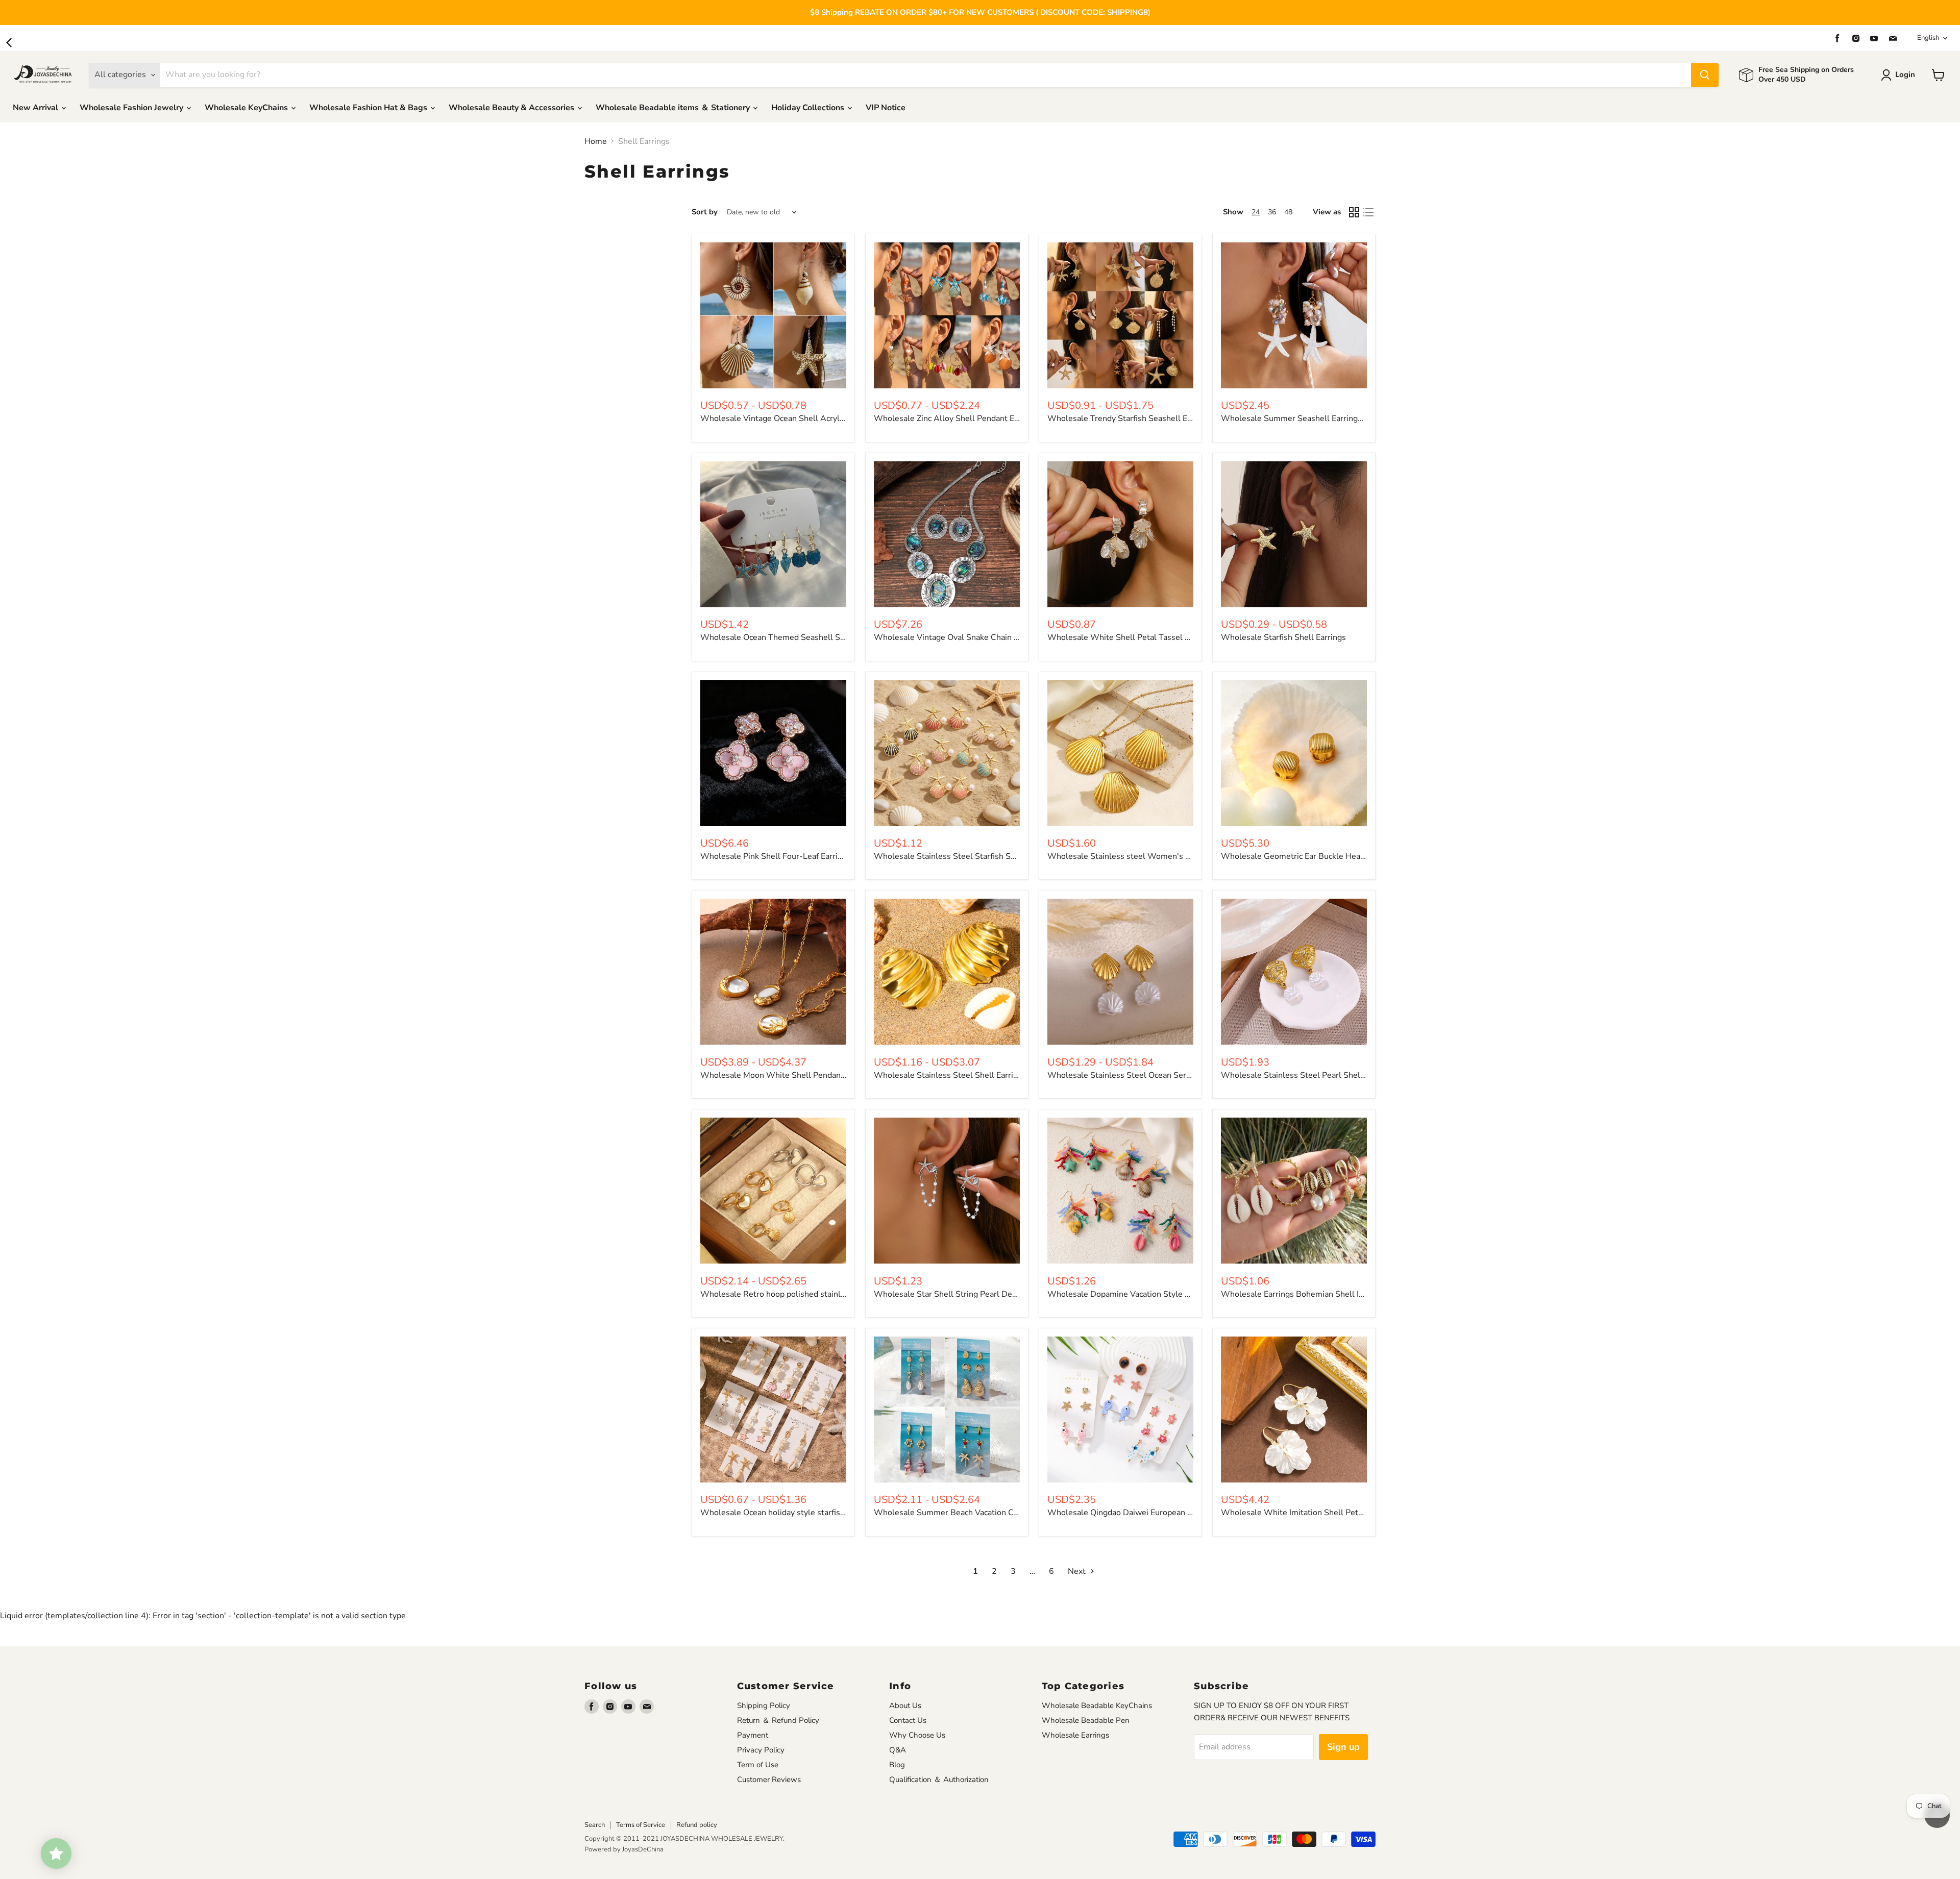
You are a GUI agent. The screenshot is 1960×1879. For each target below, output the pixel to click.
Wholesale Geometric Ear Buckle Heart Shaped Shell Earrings (1335, 856)
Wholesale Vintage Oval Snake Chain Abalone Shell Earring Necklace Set (1009, 637)
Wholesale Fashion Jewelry (132, 108)
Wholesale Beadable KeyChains (1097, 1705)
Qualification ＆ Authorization (939, 1779)
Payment (753, 1735)
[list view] (1368, 212)
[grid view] (1354, 212)
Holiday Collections (809, 108)
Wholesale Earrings (1075, 1735)
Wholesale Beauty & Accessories (512, 108)
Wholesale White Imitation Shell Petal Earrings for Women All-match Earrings (1367, 1513)
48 (1288, 212)
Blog (897, 1765)
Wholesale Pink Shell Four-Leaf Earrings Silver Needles (804, 856)
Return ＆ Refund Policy (778, 1720)
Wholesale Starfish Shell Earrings (1283, 637)
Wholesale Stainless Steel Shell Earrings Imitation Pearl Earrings (994, 1075)
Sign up (1343, 1747)
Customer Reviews (769, 1779)
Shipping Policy (764, 1705)
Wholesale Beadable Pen (1086, 1720)
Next (1078, 1571)
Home (596, 141)
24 (1256, 212)
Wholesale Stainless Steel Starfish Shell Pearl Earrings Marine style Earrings (1016, 856)
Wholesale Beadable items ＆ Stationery (674, 108)
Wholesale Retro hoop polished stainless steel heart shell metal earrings (836, 1294)
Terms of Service (641, 1825)
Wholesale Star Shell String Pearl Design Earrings (967, 1294)
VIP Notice (886, 108)
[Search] (1705, 75)
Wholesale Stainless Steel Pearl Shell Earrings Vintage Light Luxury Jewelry (1362, 1075)
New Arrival (36, 108)
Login (1905, 75)
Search (595, 1825)
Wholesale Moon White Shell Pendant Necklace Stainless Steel (819, 1075)
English (1928, 38)
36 (1272, 212)
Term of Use (758, 1765)
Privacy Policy (761, 1750)
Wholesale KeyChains (247, 108)
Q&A (898, 1750)
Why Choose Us (917, 1735)
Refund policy (697, 1825)
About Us (905, 1705)
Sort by (705, 212)
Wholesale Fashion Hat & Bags (369, 108)
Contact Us (908, 1720)
